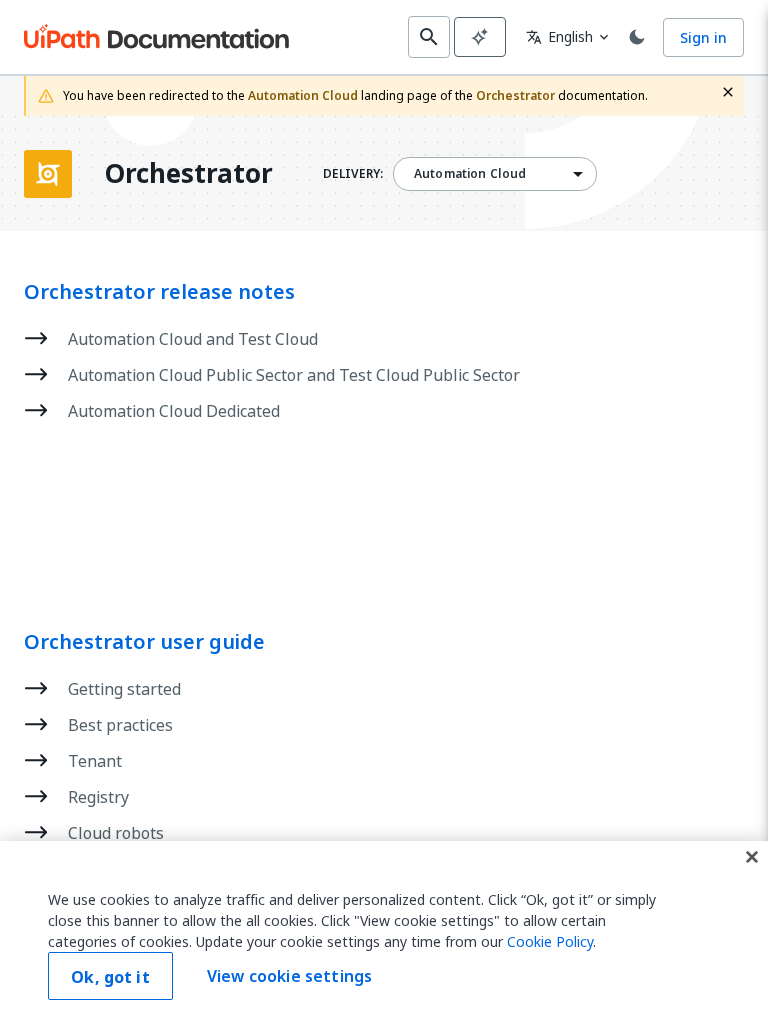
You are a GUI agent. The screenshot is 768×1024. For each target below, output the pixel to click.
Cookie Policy (550, 941)
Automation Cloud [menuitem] (470, 174)
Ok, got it (110, 977)
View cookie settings (289, 976)
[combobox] (495, 174)
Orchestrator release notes (159, 292)
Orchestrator (188, 174)
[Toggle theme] (637, 37)
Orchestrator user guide (144, 642)
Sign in (703, 37)
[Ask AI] (480, 37)
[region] (384, 932)
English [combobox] (559, 36)
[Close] (752, 857)
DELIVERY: (353, 174)
